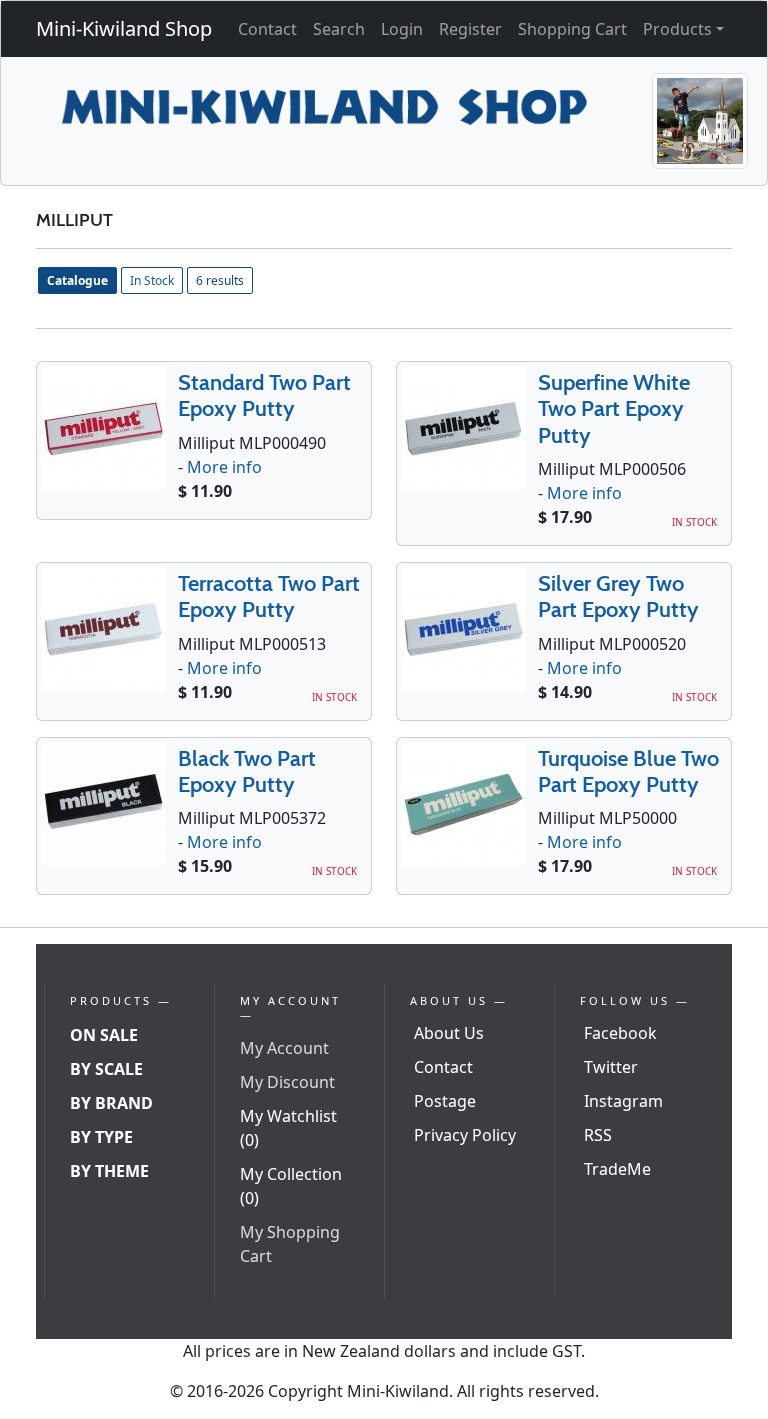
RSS (598, 1135)
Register (470, 29)
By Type (101, 1137)
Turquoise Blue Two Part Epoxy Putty (628, 771)
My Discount (287, 1082)
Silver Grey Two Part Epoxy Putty (618, 596)
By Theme (109, 1171)
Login (402, 29)
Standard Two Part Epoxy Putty (264, 395)
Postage (445, 1101)
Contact (267, 29)
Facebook (620, 1033)
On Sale (104, 1035)
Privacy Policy (465, 1135)
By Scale (106, 1069)
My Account (284, 1048)
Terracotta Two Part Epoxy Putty (269, 596)
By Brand (111, 1103)
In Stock (152, 280)
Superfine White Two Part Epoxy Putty (614, 409)
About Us (449, 1033)
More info (224, 467)
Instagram (623, 1101)
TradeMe (617, 1169)
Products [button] (677, 29)
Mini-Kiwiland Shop (124, 28)
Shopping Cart (572, 29)
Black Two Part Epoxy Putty (247, 771)
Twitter (611, 1067)
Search (339, 29)
